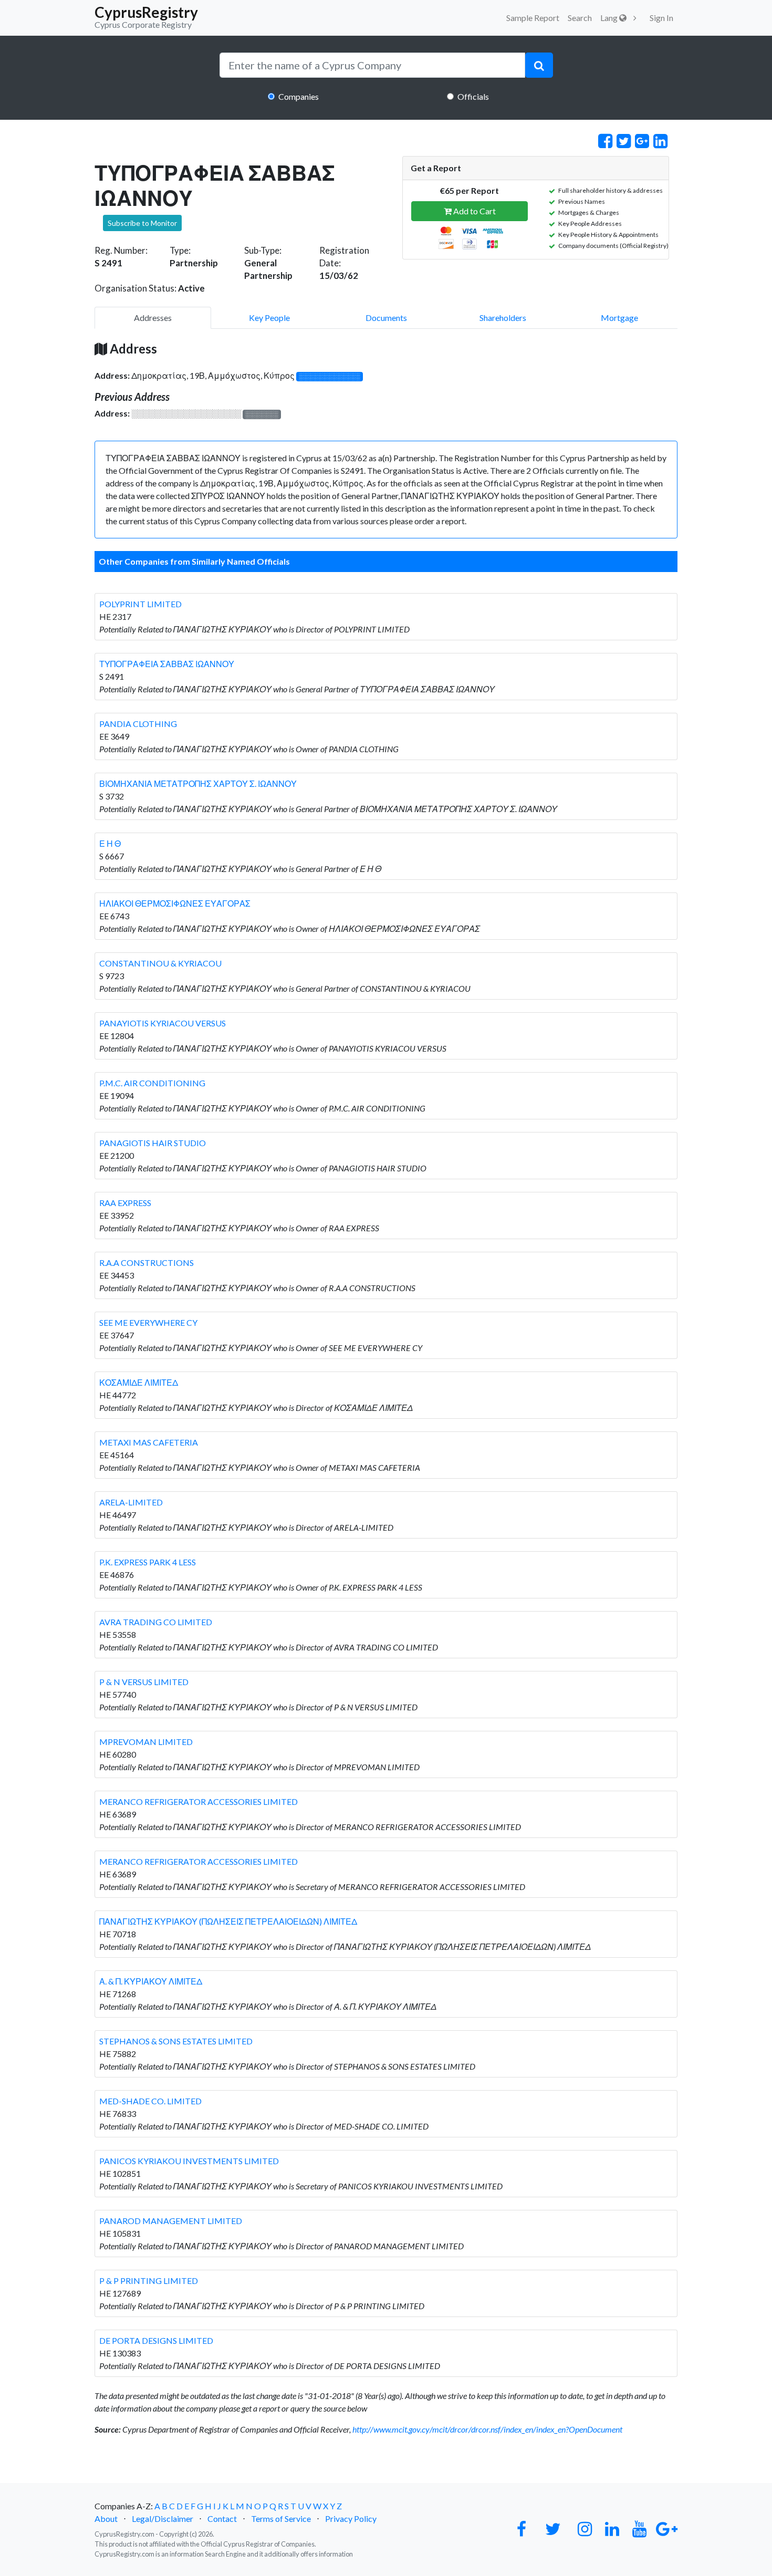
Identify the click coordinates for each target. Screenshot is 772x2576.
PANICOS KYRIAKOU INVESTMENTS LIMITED (189, 2161)
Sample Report (533, 18)
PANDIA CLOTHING (138, 724)
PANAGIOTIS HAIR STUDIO (153, 1143)
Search (580, 18)
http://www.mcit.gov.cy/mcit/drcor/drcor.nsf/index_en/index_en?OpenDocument (487, 2429)
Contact (222, 2518)
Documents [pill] (386, 318)
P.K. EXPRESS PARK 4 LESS (148, 1562)
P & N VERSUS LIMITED (144, 1682)
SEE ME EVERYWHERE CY (148, 1322)
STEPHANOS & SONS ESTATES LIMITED (176, 2041)
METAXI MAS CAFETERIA (149, 1442)
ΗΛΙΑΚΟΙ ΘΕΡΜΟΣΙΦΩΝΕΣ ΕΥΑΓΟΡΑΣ (175, 903)
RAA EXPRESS (125, 1203)
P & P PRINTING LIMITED (149, 2281)
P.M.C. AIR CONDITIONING (152, 1083)
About (106, 2518)
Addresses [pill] (153, 318)
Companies (299, 96)
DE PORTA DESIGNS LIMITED (156, 2340)
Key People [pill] (269, 318)
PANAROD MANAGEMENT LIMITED (171, 2221)
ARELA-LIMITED (131, 1502)
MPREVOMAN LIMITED (146, 1742)
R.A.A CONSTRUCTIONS (147, 1263)
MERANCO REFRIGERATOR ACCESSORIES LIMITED (199, 1801)
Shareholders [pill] (503, 318)
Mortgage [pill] (619, 318)
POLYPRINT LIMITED (140, 604)
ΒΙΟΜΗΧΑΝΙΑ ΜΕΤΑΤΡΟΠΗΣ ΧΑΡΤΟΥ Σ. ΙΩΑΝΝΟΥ (198, 783)
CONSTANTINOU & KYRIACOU (160, 963)
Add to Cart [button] (474, 211)
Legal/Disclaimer (163, 2518)
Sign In (661, 18)
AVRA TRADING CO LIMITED (156, 1622)
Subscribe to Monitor (142, 223)
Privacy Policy (351, 2518)
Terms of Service (281, 2518)
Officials (473, 96)
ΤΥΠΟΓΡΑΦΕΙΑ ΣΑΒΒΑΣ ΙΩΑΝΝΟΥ (167, 664)
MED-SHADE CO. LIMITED (150, 2101)
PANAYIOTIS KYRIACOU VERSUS (163, 1023)
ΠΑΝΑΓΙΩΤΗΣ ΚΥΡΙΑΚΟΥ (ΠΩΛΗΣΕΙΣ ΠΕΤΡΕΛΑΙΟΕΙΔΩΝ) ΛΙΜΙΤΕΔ (228, 1921)
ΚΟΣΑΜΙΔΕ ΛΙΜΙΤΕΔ (139, 1382)
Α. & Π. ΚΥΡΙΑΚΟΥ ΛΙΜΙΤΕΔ (151, 1981)
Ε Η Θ (110, 843)
